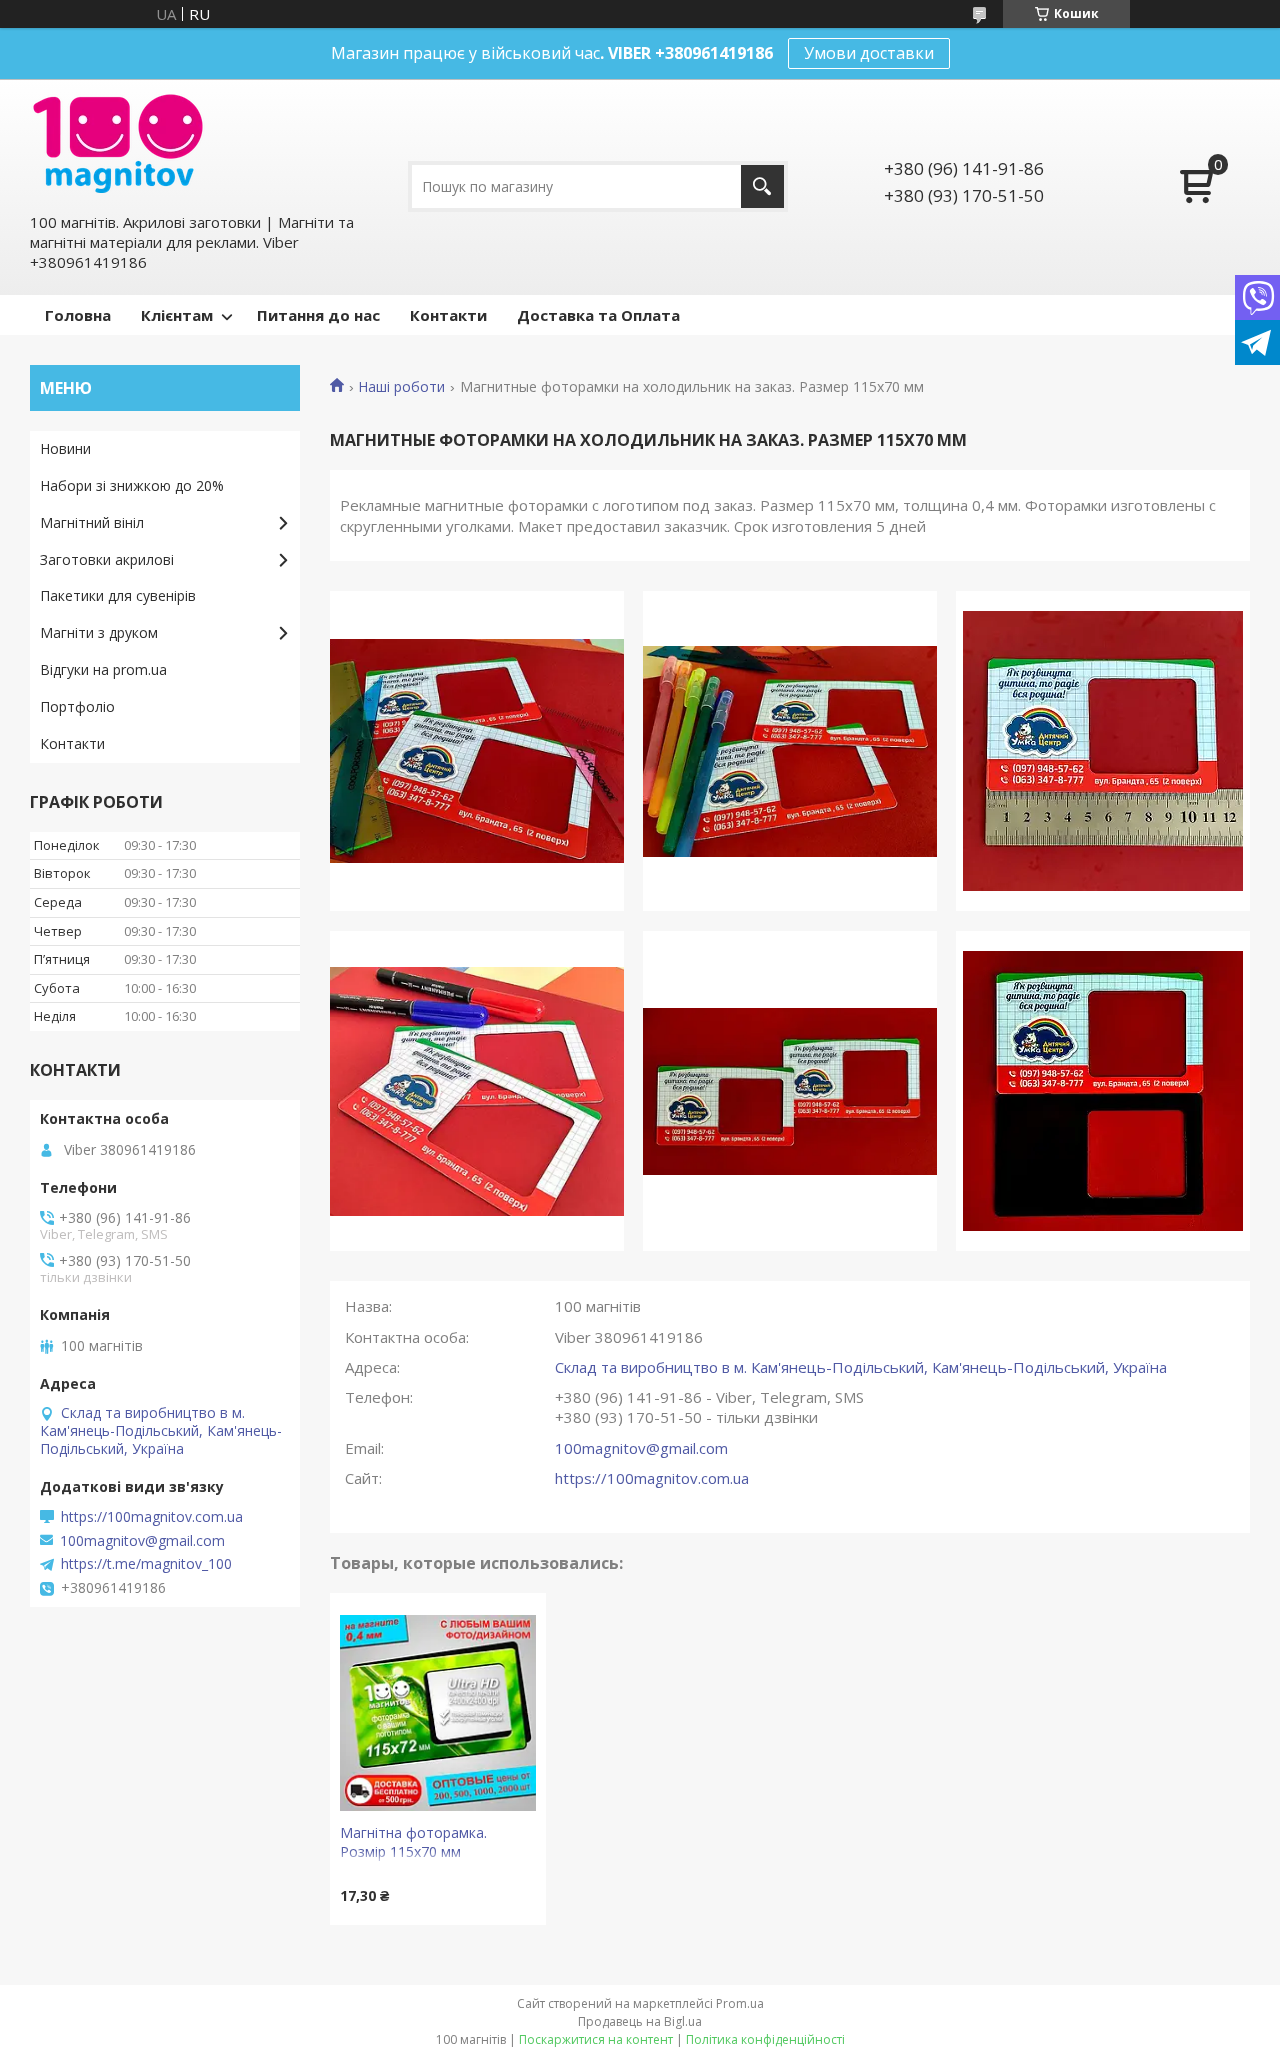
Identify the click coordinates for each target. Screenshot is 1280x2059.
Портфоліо (77, 706)
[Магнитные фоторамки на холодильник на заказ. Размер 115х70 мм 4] (477, 1091)
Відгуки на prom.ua (103, 669)
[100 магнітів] (118, 143)
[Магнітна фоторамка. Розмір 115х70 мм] (438, 1713)
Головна (78, 315)
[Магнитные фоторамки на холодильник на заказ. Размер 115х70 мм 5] (790, 1091)
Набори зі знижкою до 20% (132, 485)
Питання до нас (318, 315)
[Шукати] (762, 186)
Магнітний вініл (92, 522)
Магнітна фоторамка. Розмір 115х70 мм (413, 1842)
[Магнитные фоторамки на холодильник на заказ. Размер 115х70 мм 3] (1103, 751)
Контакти (448, 315)
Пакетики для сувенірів (118, 595)
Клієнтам (177, 315)
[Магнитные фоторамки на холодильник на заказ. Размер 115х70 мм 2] (790, 751)
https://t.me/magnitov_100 (146, 1564)
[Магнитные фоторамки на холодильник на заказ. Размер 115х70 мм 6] (1103, 1091)
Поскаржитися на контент (596, 2039)
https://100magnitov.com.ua (652, 1478)
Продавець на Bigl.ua (640, 2021)
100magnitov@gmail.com (641, 1448)
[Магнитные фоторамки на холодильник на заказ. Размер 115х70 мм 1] (477, 751)
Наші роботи (401, 387)
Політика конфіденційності (765, 2039)
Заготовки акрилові (107, 559)
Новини (65, 448)
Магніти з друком (99, 632)
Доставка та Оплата (598, 315)
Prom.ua (740, 2003)
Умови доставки (869, 53)
